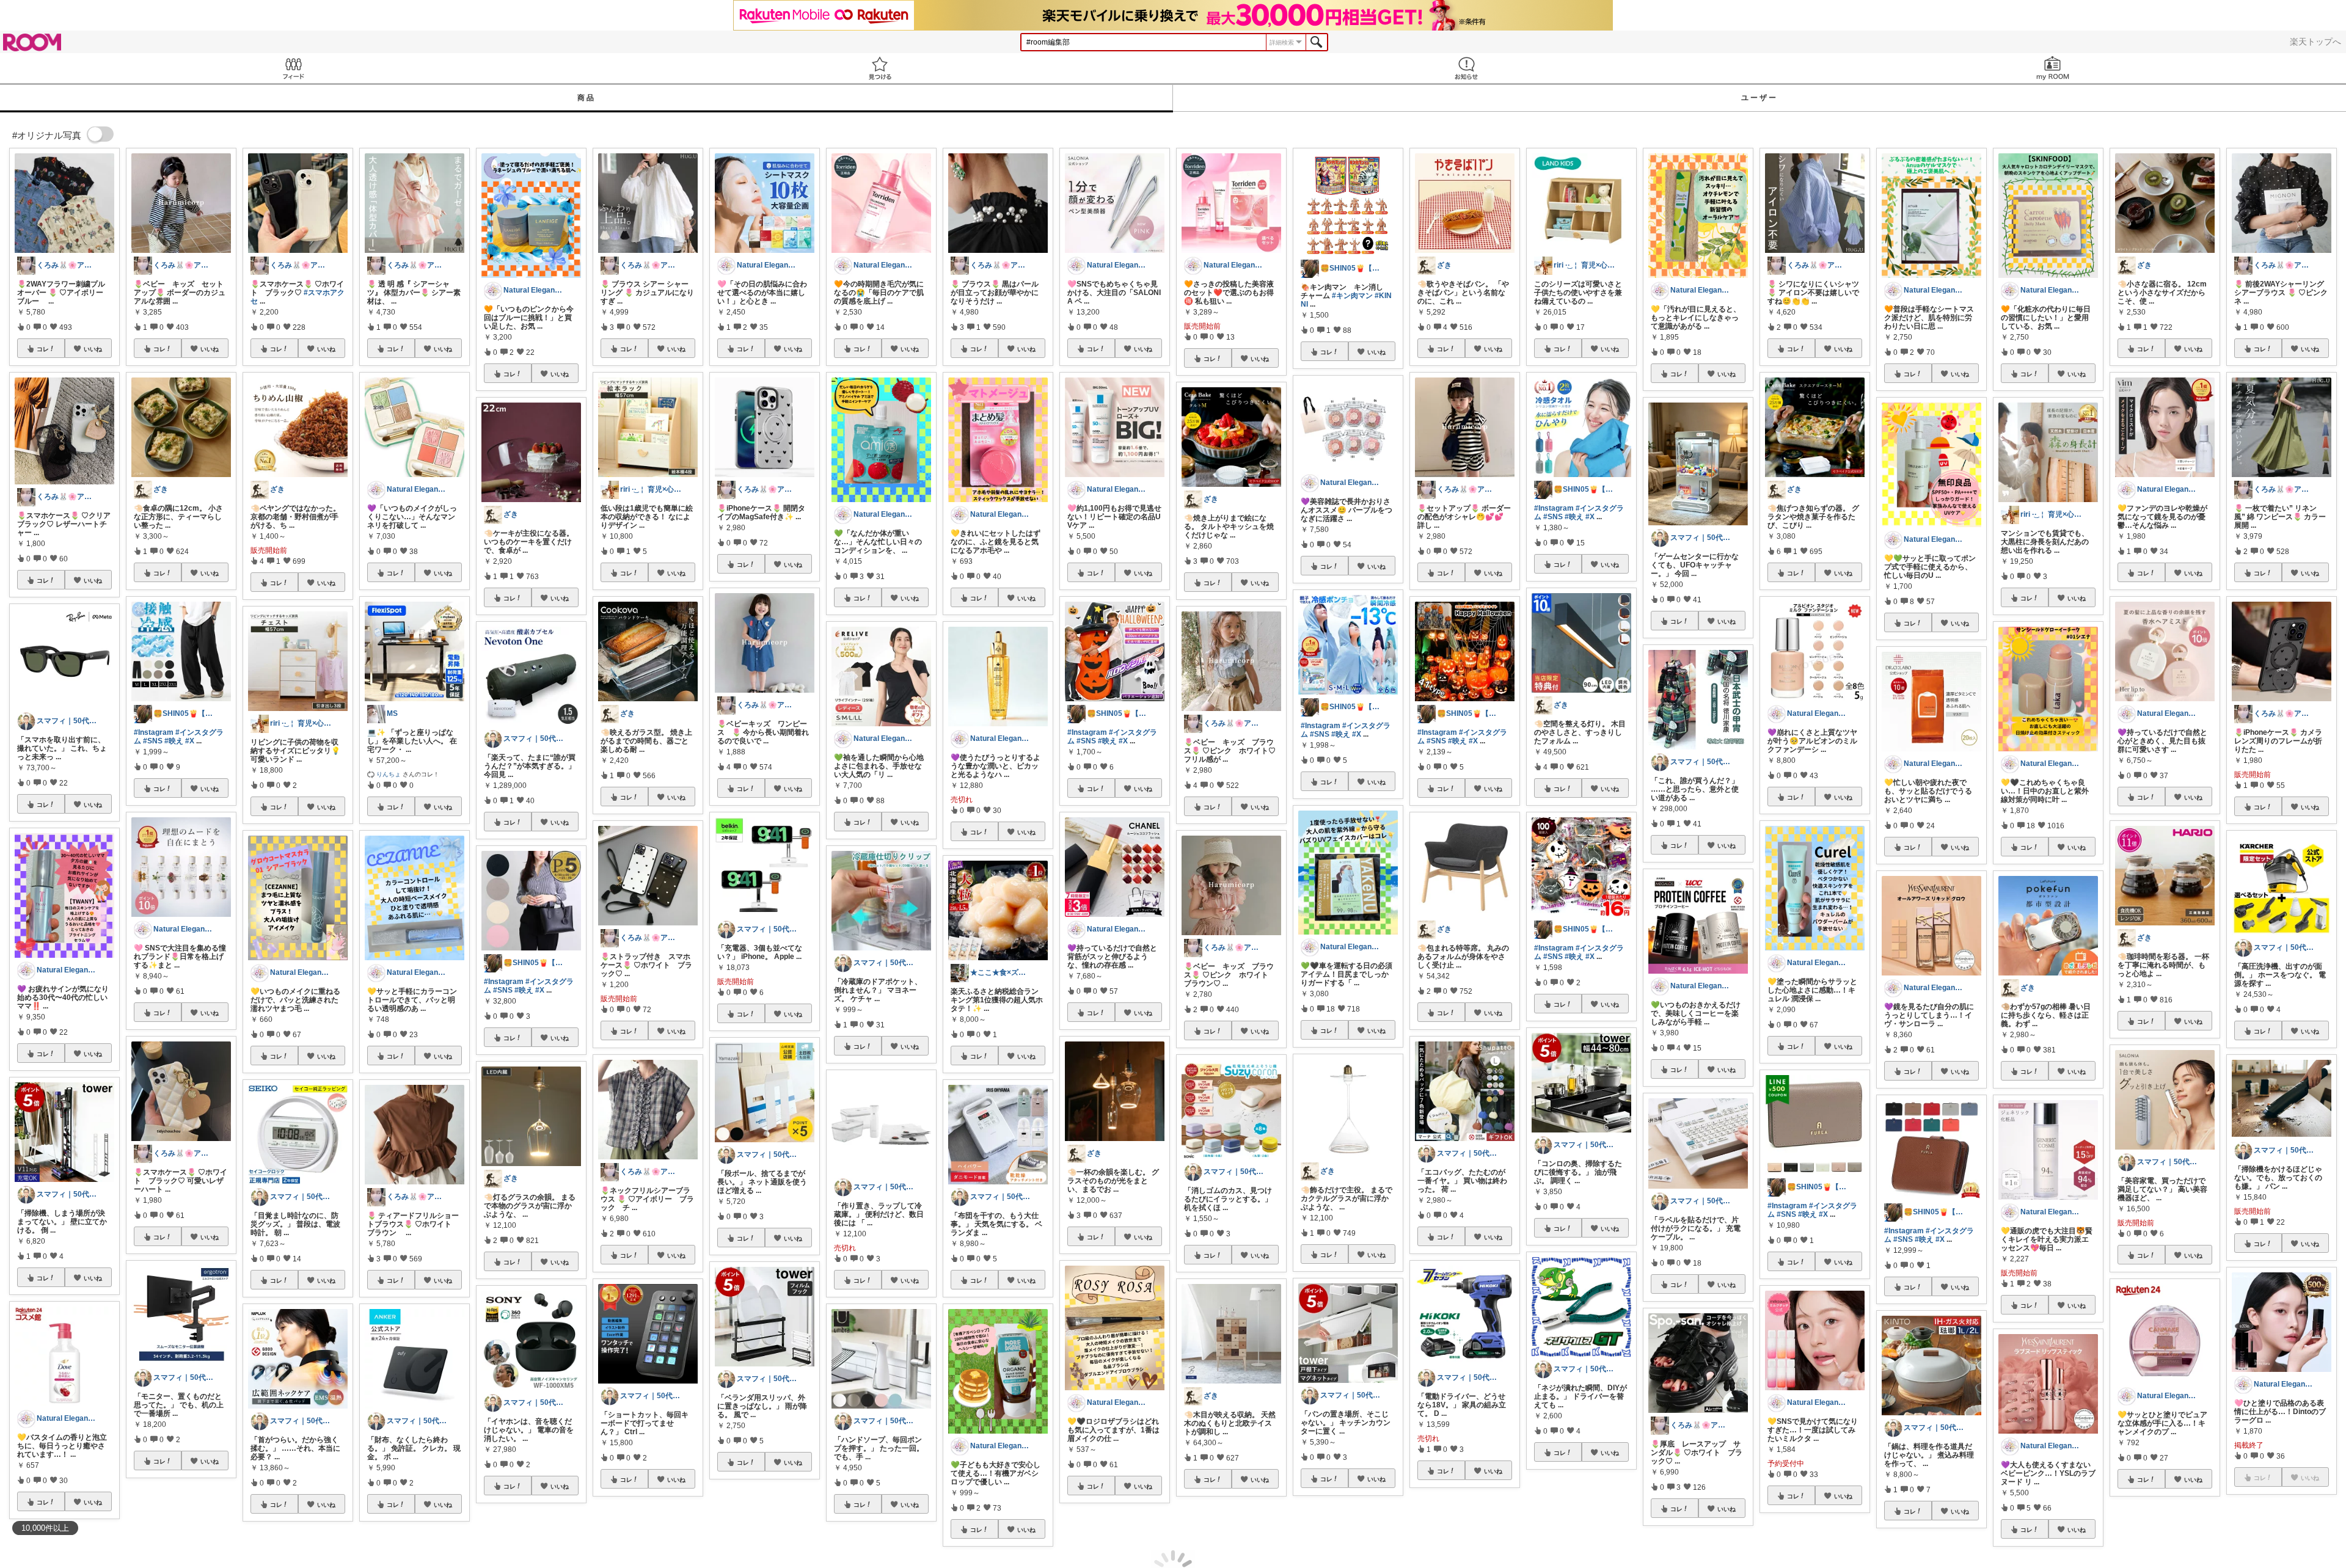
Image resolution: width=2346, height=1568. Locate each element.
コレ (43, 349)
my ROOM (2053, 68)
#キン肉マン (1352, 296)
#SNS (153, 741)
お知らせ (1466, 68)
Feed (293, 68)
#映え (174, 741)
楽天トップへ (2315, 42)
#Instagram (154, 732)
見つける (880, 68)
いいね (93, 349)
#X (190, 741)
